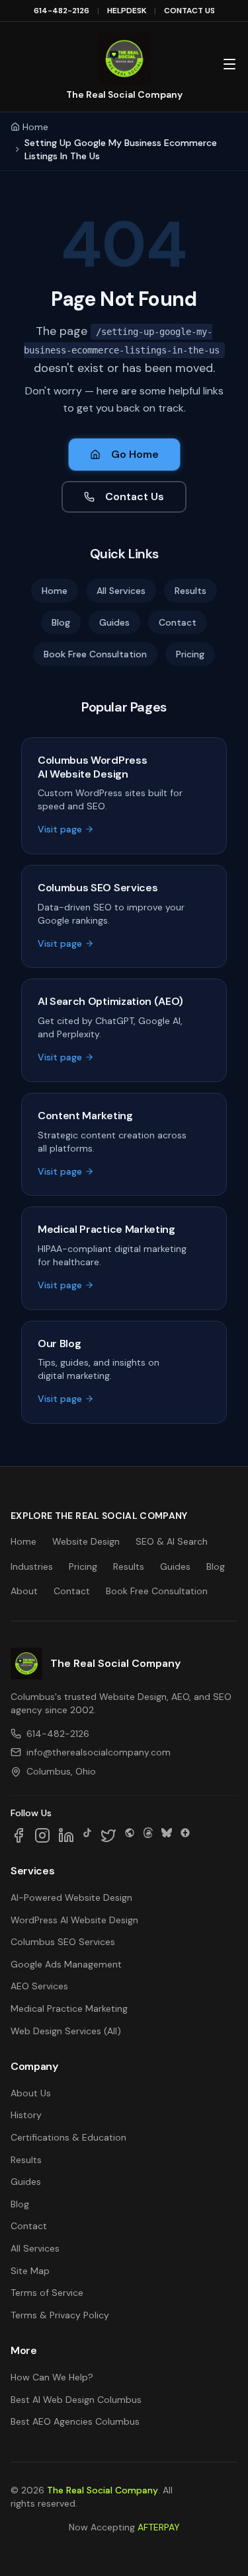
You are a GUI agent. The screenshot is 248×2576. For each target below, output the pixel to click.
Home (35, 127)
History (26, 2115)
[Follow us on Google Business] (185, 1835)
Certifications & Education (68, 2137)
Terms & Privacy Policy (60, 2315)
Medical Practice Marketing (69, 2008)
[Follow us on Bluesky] (167, 1835)
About (24, 1591)
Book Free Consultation (95, 654)
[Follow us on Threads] (148, 1835)
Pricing (190, 654)
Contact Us (135, 497)
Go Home (135, 454)
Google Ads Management (66, 1964)
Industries (32, 1566)
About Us (31, 2093)
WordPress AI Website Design (74, 1920)
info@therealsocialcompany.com (99, 1752)
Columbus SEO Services (63, 1942)
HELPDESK (127, 11)
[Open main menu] (229, 64)
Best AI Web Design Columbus (76, 2400)
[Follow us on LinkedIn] (66, 1835)
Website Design (86, 1541)
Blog (61, 622)
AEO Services (39, 1986)
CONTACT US (189, 11)
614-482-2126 (62, 11)
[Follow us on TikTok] (87, 1835)
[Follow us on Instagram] (42, 1835)
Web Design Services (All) (66, 2031)
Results (190, 591)
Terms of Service (47, 2293)
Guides (114, 622)
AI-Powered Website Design (71, 1897)
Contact (178, 622)
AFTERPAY (159, 2527)
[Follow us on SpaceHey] (130, 1835)
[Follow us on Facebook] (19, 1835)
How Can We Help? (52, 2377)
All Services (121, 591)
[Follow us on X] (108, 1835)
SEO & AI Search (172, 1541)
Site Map (30, 2271)
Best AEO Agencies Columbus (75, 2421)
